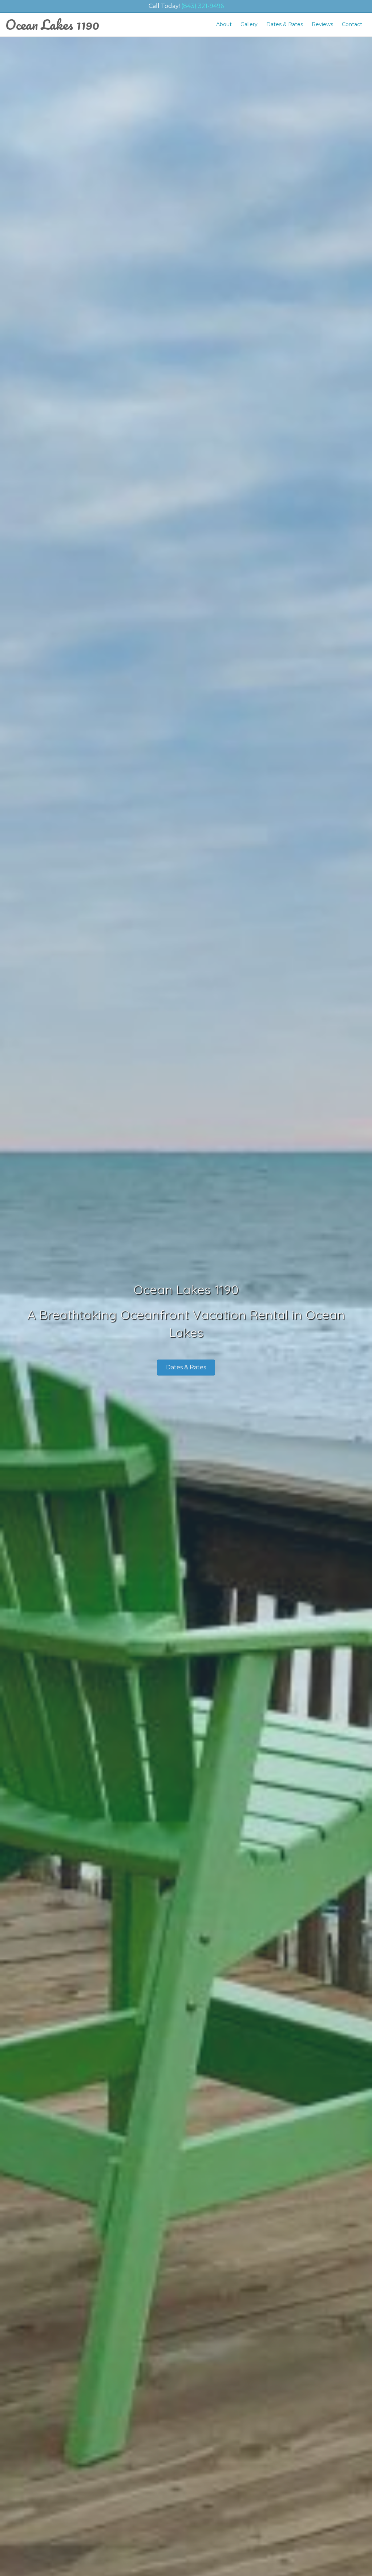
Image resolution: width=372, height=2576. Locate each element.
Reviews (322, 24)
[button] (186, 1368)
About (224, 24)
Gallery (249, 24)
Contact (352, 24)
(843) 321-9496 (203, 6)
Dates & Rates (285, 24)
